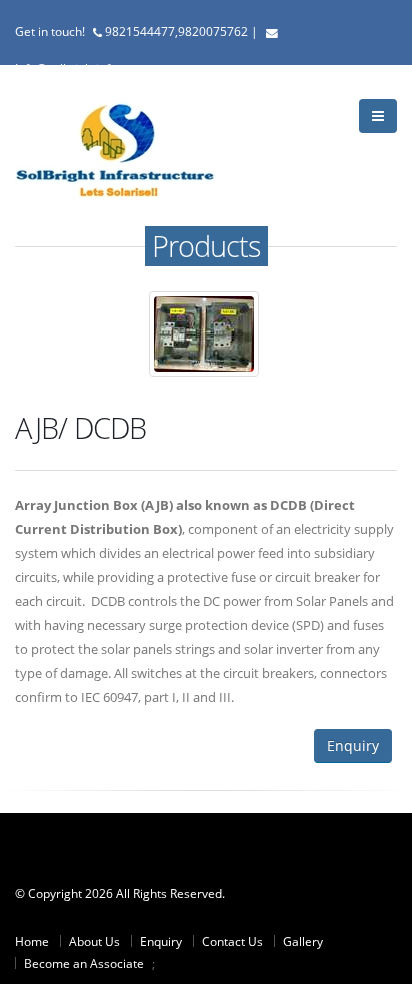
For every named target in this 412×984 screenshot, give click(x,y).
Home (32, 941)
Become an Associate (84, 963)
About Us (94, 941)
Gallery (303, 941)
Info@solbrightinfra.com (82, 68)
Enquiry (353, 745)
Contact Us (232, 941)
